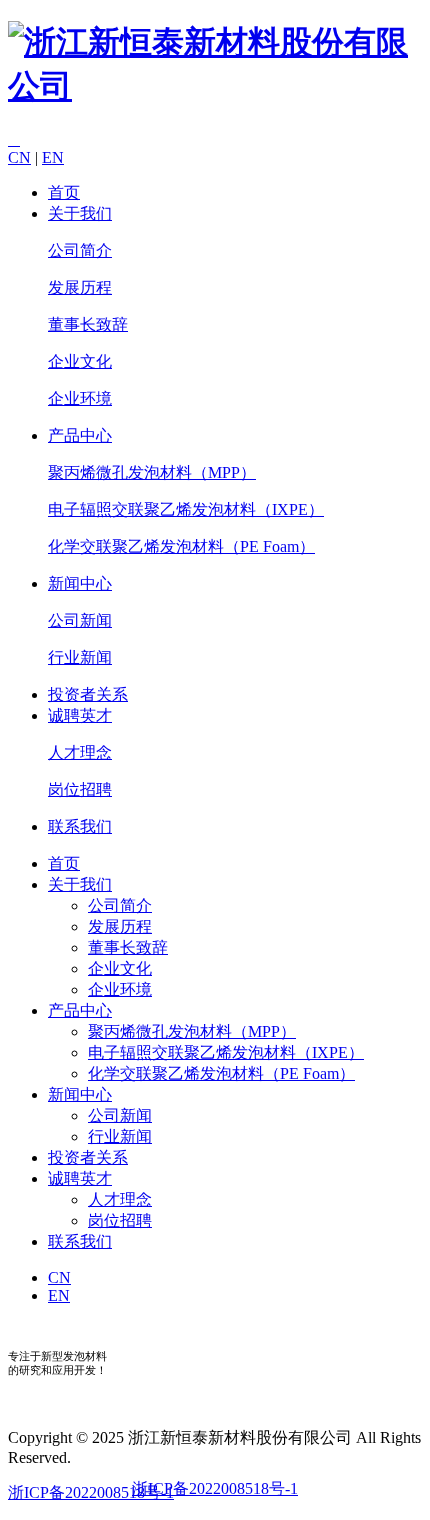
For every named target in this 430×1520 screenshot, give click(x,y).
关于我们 (80, 213)
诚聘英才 (80, 715)
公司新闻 (80, 620)
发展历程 (80, 287)
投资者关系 (88, 694)
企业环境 (80, 398)
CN (19, 157)
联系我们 (80, 826)
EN (53, 157)
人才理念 (80, 752)
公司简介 (80, 250)
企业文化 (80, 361)
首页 (64, 192)
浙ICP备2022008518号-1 (215, 1488)
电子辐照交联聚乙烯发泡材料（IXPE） (186, 509)
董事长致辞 (88, 324)
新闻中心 (80, 583)
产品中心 (80, 435)
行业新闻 (80, 657)
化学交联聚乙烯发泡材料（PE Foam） (181, 546)
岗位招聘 (80, 789)
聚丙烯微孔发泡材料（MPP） (152, 472)
